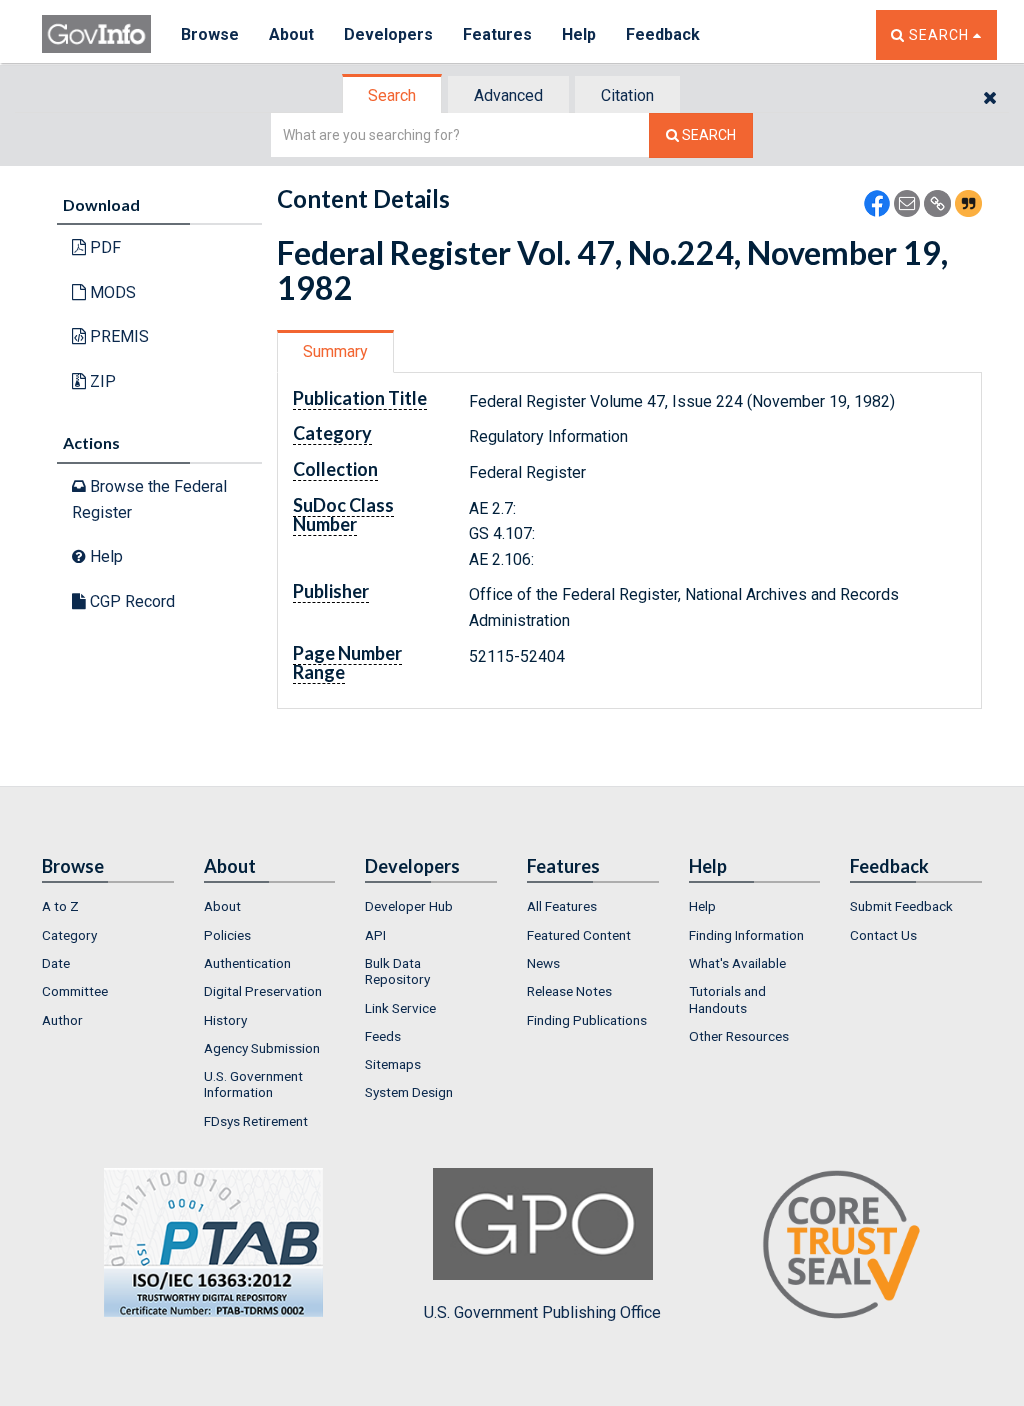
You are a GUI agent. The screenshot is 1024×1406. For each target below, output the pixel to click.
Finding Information (746, 935)
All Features (562, 906)
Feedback (663, 34)
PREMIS (117, 336)
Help (579, 34)
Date (56, 963)
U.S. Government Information (253, 1084)
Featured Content (579, 935)
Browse (210, 34)
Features (497, 34)
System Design (409, 1092)
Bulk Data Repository (397, 971)
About (291, 34)
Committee (75, 991)
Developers (388, 34)
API (375, 935)
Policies (227, 935)
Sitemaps (393, 1064)
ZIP (101, 381)
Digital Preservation (263, 991)
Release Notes (569, 991)
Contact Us (883, 935)
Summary (335, 351)
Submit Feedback (901, 906)
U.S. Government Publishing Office (542, 1312)
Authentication (247, 963)
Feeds (383, 1036)
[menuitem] (108, 906)
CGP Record (130, 601)
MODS (111, 292)
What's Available (737, 963)
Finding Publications (587, 1020)
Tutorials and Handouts (727, 999)
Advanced (508, 95)
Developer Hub (409, 906)
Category (69, 935)
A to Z (60, 906)
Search (392, 95)
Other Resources (739, 1036)
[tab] (393, 95)
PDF (103, 247)
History (225, 1020)
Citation (627, 95)
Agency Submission (262, 1048)
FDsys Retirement (256, 1121)
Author (62, 1020)
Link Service (400, 1008)
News (543, 963)
